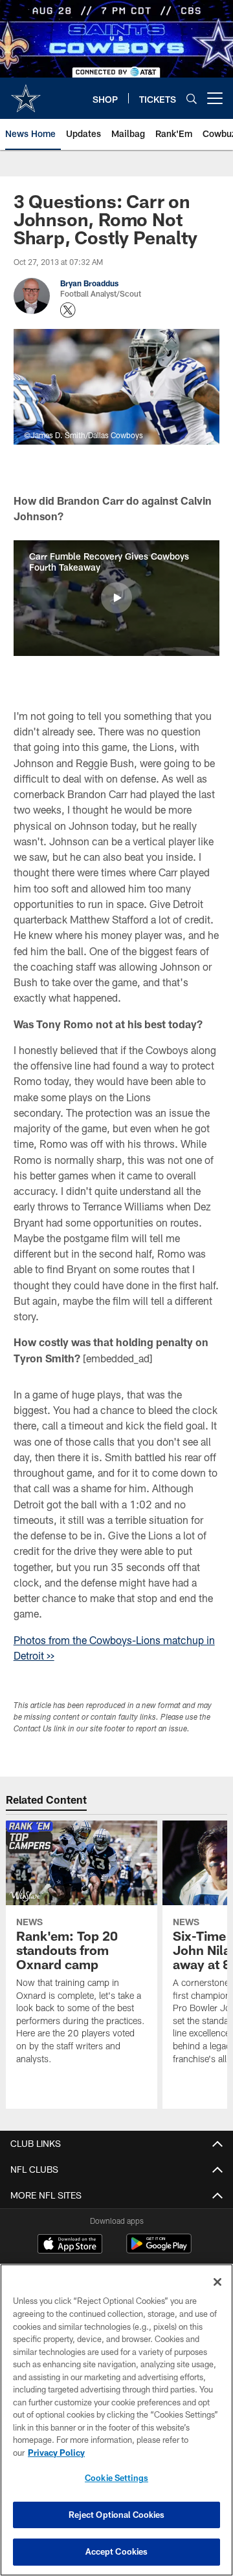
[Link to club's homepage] (26, 93)
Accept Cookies (117, 2551)
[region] (116, 2420)
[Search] (192, 99)
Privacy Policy (56, 2453)
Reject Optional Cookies (117, 2515)
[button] (116, 598)
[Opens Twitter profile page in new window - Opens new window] (68, 310)
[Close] (217, 2282)
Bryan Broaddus (89, 283)
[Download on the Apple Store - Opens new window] (70, 2245)
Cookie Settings (116, 2478)
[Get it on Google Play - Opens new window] (159, 2250)
